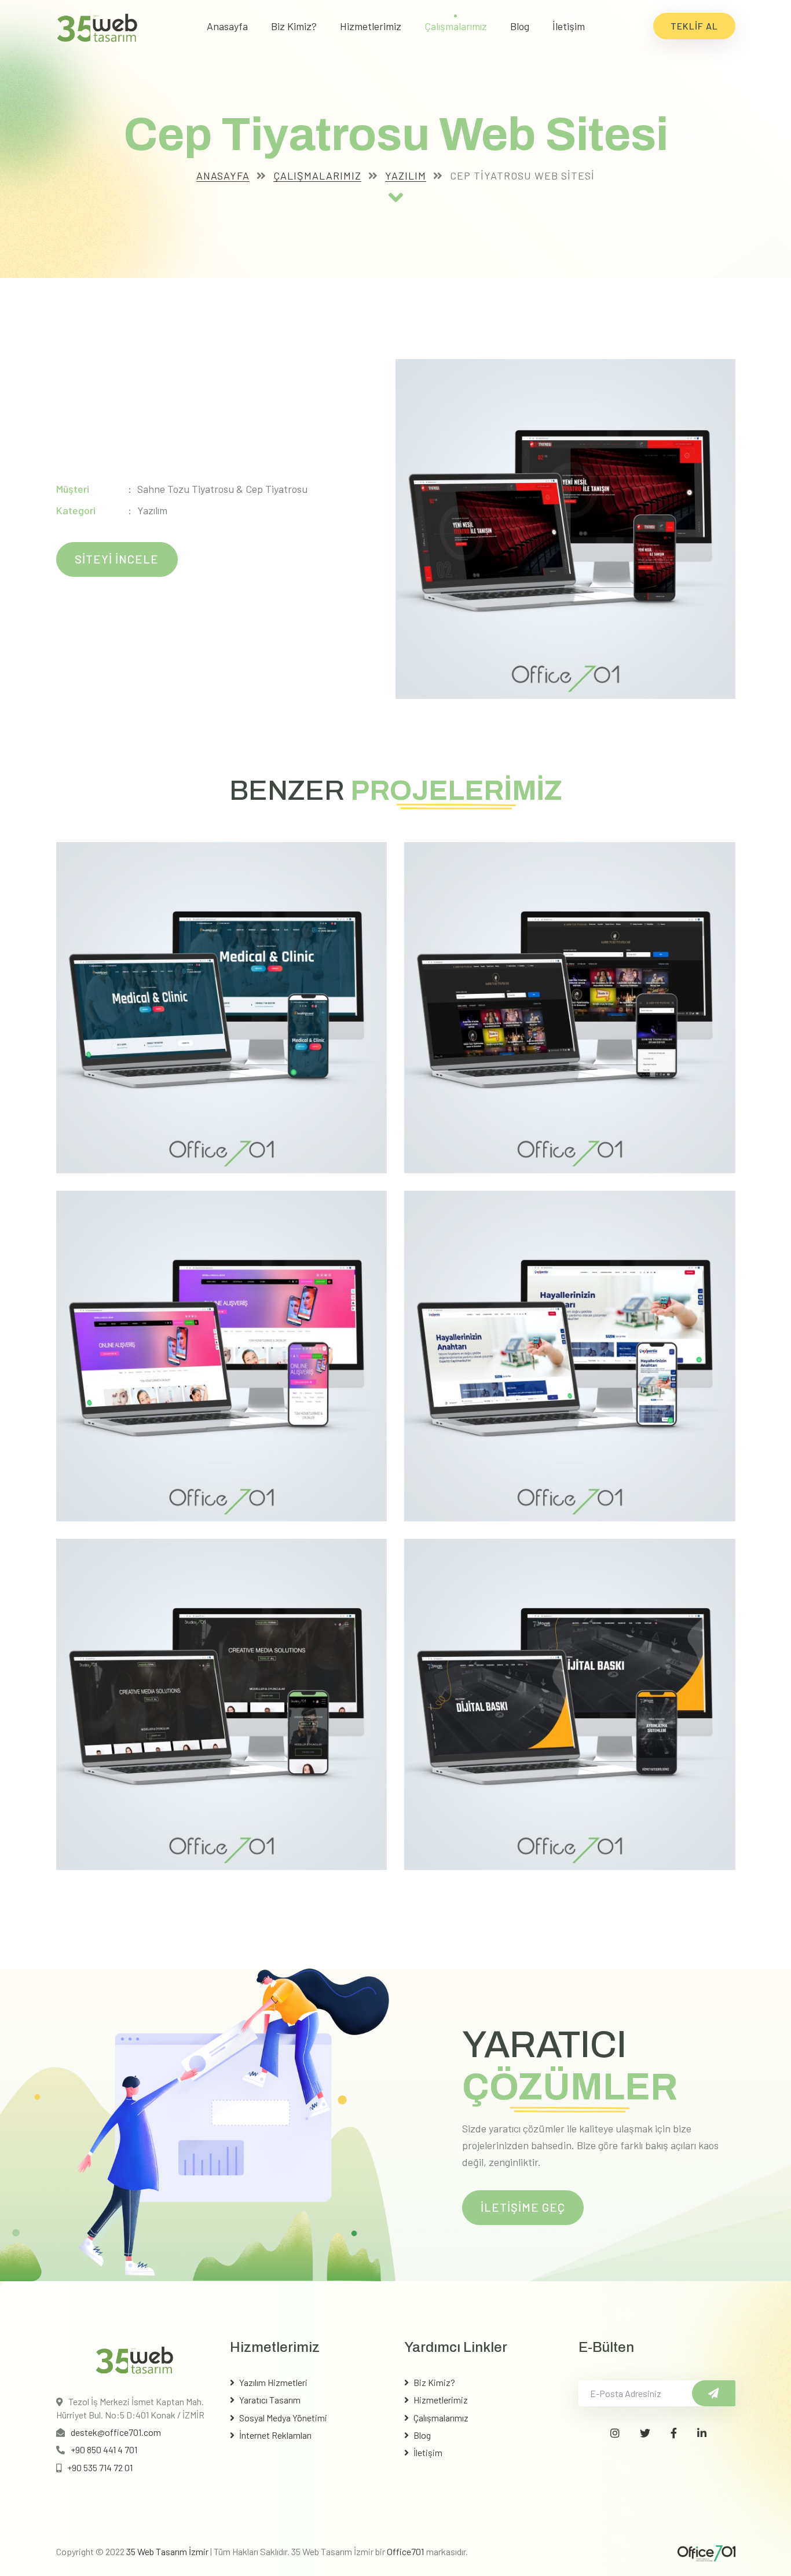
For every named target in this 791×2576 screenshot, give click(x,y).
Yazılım (406, 175)
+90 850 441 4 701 (104, 2449)
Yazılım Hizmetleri (273, 2382)
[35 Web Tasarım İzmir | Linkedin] (702, 2433)
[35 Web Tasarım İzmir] (97, 26)
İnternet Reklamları (275, 2435)
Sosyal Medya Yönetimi (283, 2418)
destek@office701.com (116, 2432)
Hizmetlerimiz (371, 26)
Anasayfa (227, 26)
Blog (520, 26)
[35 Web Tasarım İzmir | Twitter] (645, 2433)
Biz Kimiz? (294, 26)
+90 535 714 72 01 (100, 2467)
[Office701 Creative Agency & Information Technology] (706, 2552)
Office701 (406, 2551)
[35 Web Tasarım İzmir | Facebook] (674, 2433)
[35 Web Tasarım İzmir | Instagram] (615, 2433)
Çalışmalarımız (456, 26)
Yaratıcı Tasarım (270, 2400)
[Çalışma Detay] (396, 197)
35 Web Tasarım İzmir (167, 2551)
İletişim (569, 26)
